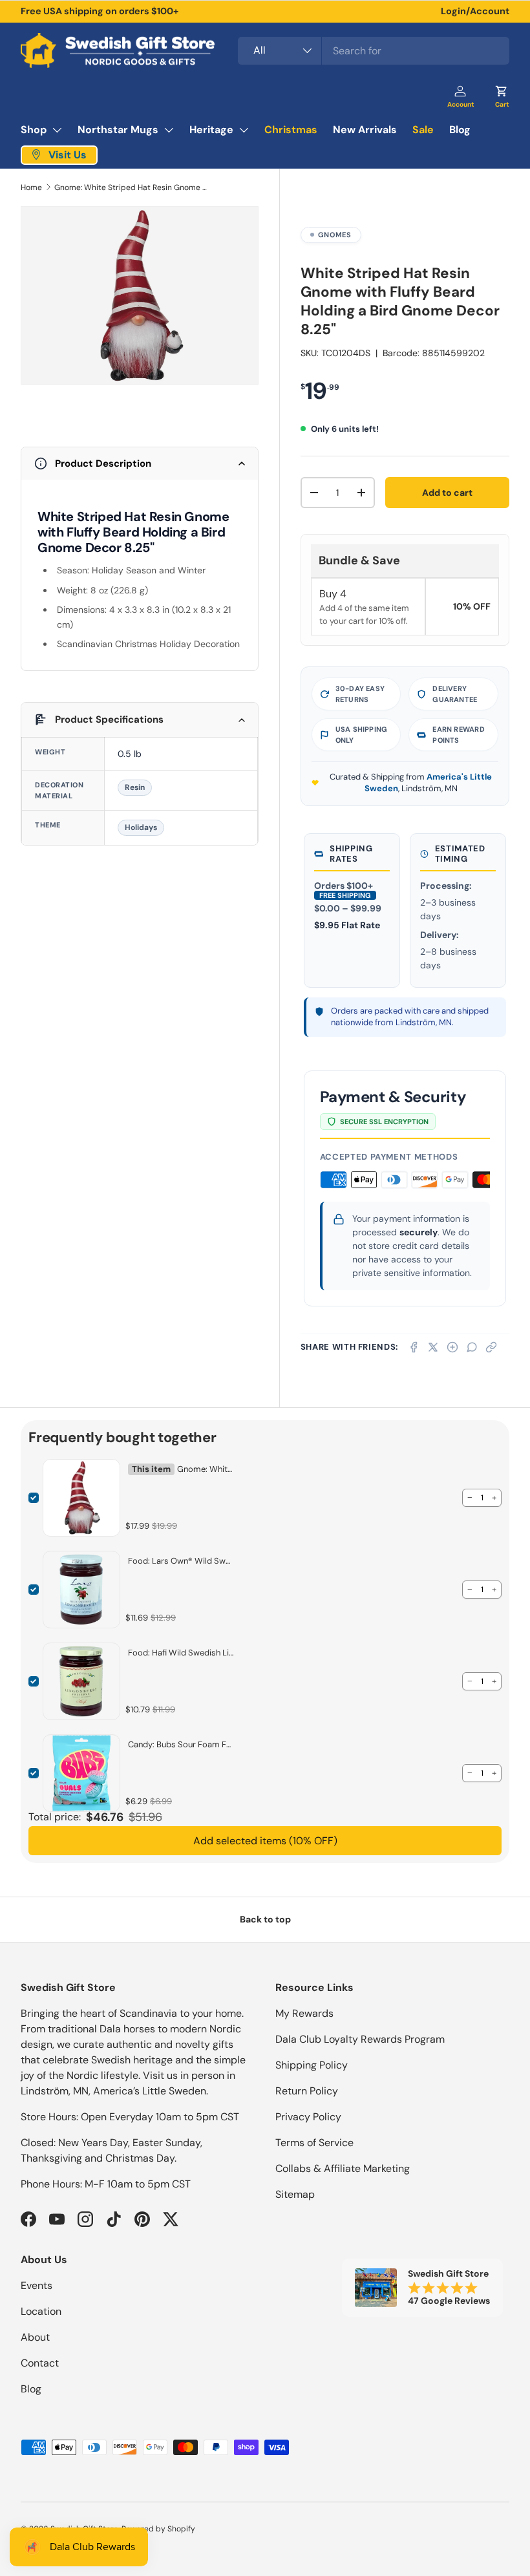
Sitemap (295, 2194)
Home (31, 187)
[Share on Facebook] (414, 1347)
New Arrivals (365, 130)
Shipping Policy (312, 2065)
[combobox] (374, 51)
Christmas (291, 130)
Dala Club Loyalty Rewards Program (360, 2039)
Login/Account (475, 11)
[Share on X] (433, 1347)
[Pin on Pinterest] (452, 1347)
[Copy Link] (491, 1347)
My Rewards (304, 2013)
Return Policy (307, 2091)
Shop (34, 130)
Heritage (211, 130)
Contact (40, 2363)
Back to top (265, 1919)
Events (37, 2285)
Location (41, 2311)
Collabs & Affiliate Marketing (343, 2168)
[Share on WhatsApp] (472, 1347)
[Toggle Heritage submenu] (244, 130)
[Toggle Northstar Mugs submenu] (169, 130)
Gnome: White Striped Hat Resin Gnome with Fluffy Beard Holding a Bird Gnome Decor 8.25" (132, 187)
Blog (460, 130)
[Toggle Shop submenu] (57, 130)
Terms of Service (314, 2143)
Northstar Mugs (118, 130)
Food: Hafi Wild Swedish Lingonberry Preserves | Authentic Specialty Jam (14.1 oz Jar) (181, 1653)
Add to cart (447, 493)
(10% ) (265, 1841)
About (35, 2337)
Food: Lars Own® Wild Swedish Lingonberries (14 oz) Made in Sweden (181, 1561)
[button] (502, 92)
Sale (423, 130)
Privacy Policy (308, 2117)
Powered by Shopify (158, 2529)
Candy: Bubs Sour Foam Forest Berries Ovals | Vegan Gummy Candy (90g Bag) (181, 1744)
